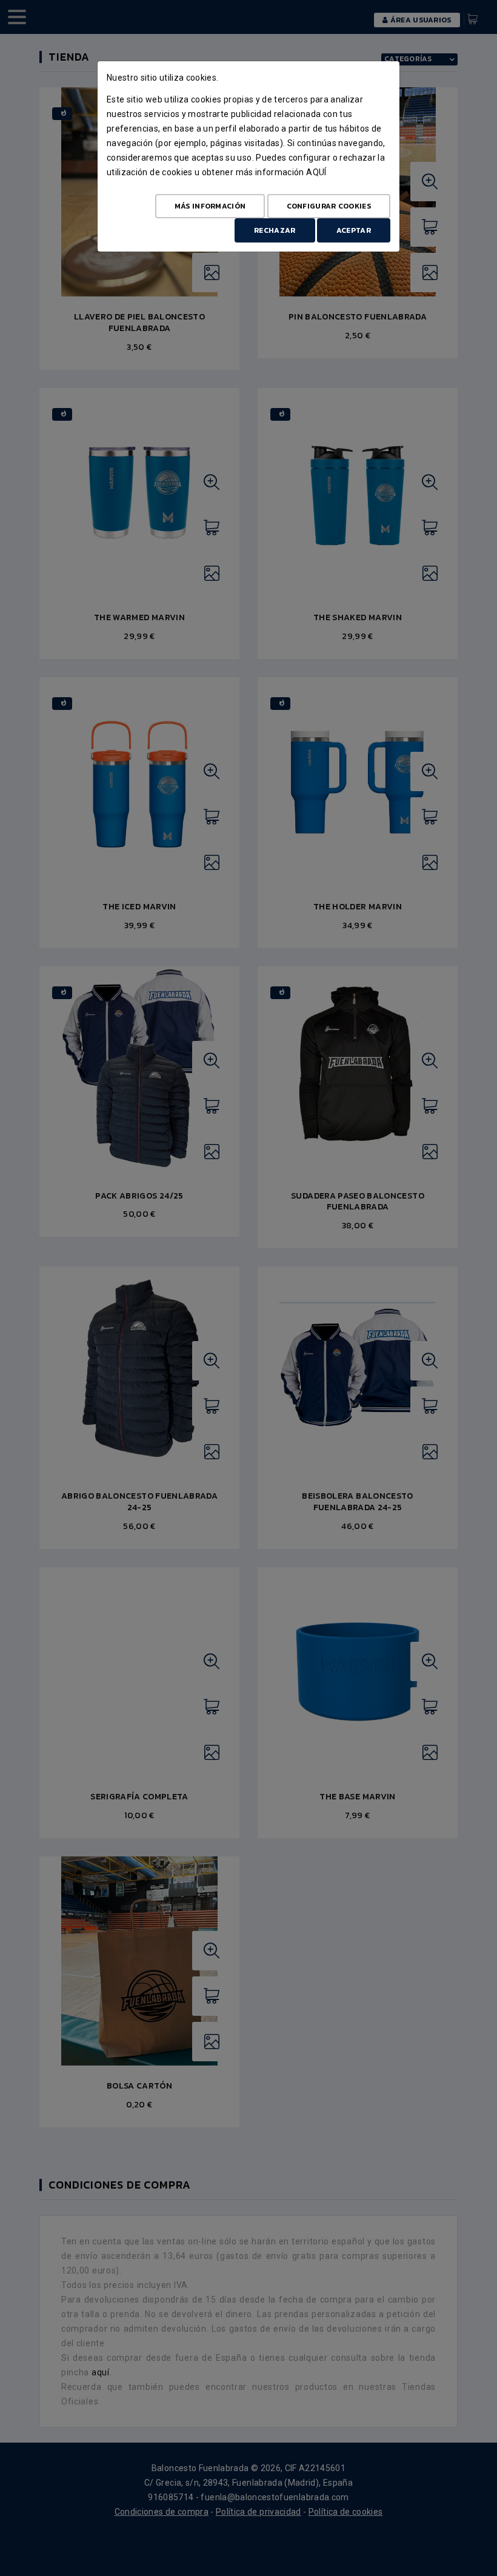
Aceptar (354, 230)
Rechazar (275, 230)
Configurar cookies (329, 206)
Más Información (210, 206)
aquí (316, 172)
